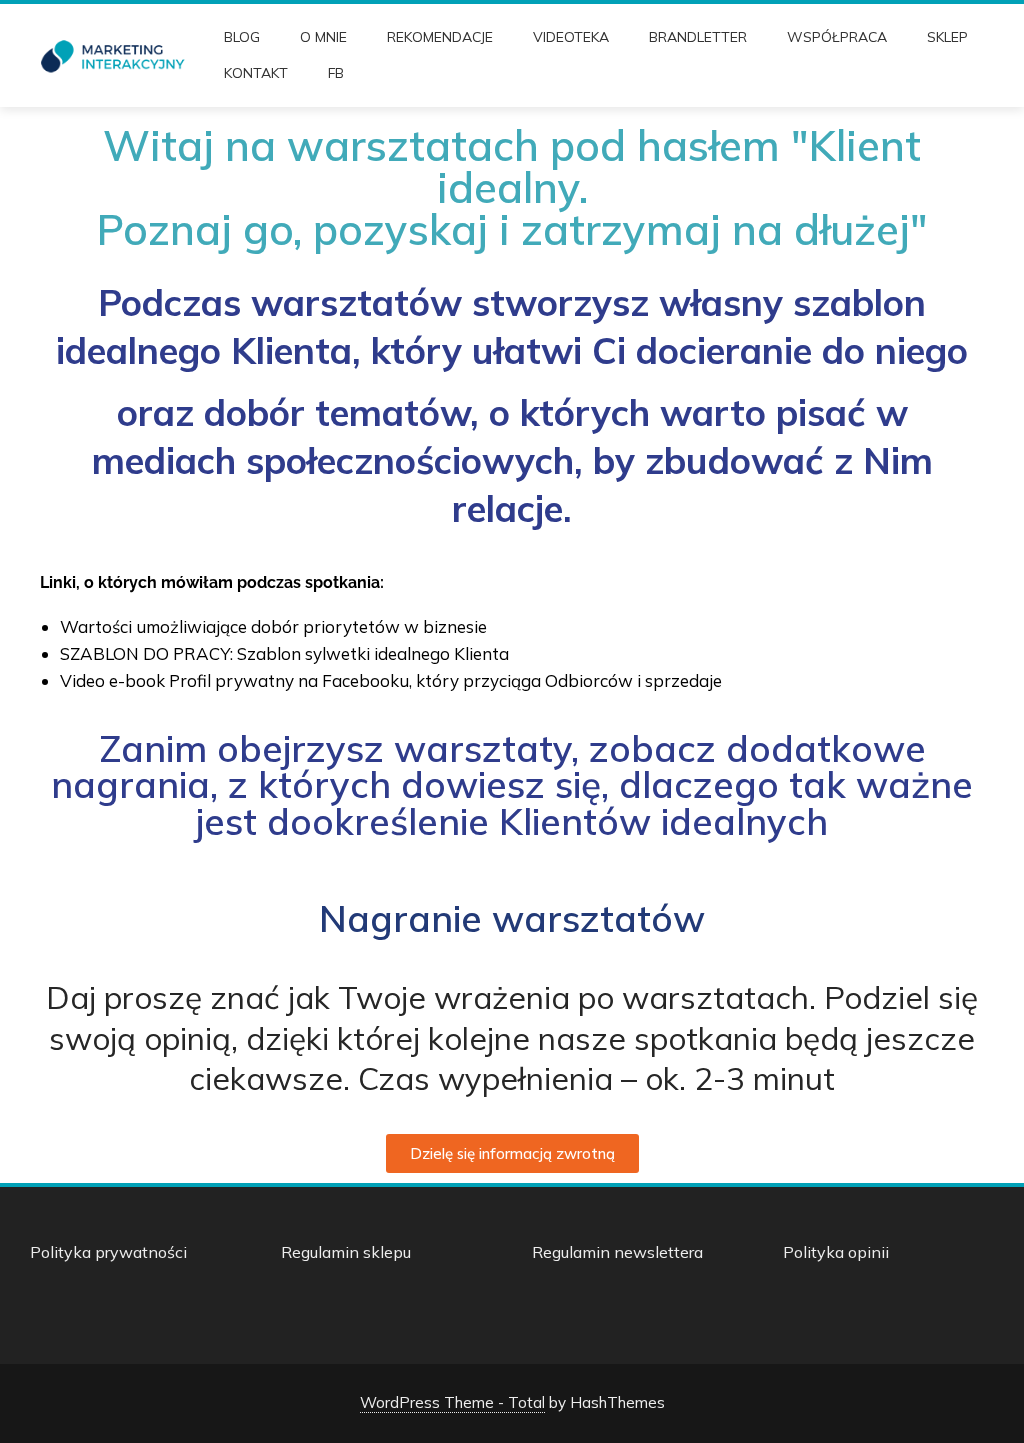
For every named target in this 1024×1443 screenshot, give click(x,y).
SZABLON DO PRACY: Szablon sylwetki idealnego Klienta (284, 653)
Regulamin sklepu (346, 1252)
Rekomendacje (440, 37)
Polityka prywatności (108, 1252)
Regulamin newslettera (617, 1252)
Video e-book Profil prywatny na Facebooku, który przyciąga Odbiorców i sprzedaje (391, 680)
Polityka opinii (836, 1252)
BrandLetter (698, 37)
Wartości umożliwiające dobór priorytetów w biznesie (273, 626)
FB (336, 73)
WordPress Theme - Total (452, 1402)
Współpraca (837, 37)
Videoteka (571, 37)
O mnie (323, 37)
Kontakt (256, 73)
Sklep (947, 37)
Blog (242, 37)
